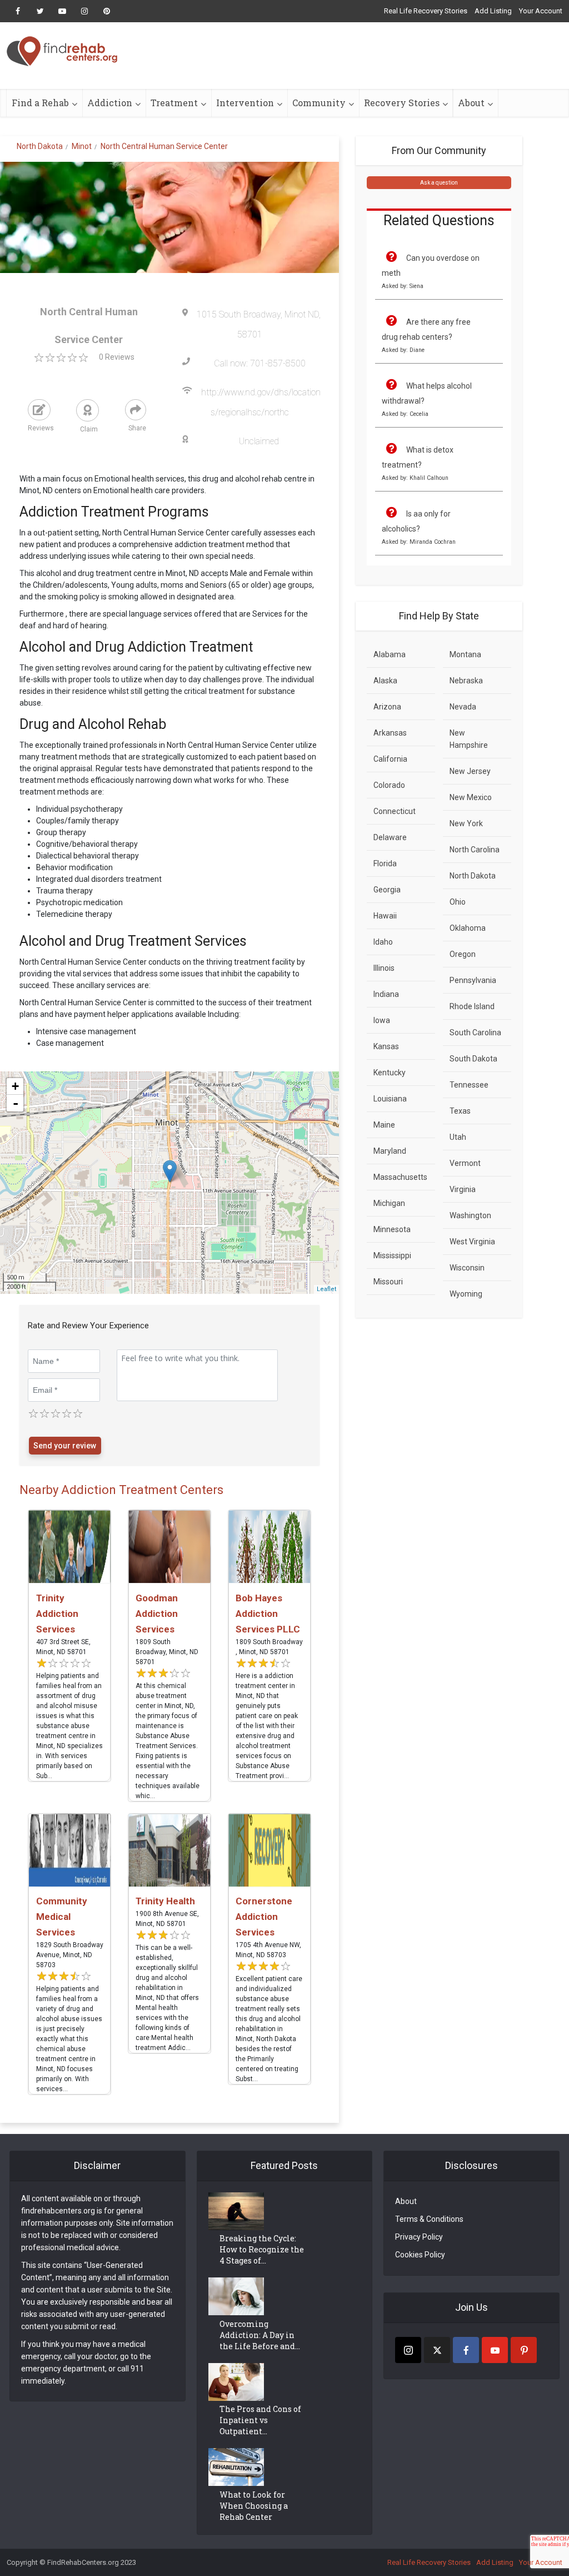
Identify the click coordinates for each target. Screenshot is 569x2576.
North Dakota (473, 876)
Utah (458, 1137)
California (390, 759)
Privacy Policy (419, 2237)
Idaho (383, 942)
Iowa (382, 1020)
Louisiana (390, 1099)
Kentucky (390, 1073)
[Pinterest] (524, 2350)
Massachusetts (400, 1177)
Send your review (65, 1446)
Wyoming (466, 1294)
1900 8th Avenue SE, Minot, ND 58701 (167, 1919)
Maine (384, 1125)
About (471, 103)
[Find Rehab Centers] (62, 51)
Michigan (389, 1203)
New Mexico (471, 797)
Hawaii (385, 916)
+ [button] (15, 1086)
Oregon (463, 954)
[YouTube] (495, 2350)
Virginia (463, 1189)
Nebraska (466, 681)
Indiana (386, 994)
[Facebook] (466, 2350)
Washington (470, 1215)
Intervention (245, 103)
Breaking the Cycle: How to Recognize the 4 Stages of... (262, 2249)
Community (319, 103)
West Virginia (472, 1242)
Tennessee (469, 1085)
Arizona (387, 707)
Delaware (390, 837)
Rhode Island (472, 1006)
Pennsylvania (473, 980)
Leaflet (326, 1289)
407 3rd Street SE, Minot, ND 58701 (63, 1647)
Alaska (385, 681)
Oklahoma (468, 928)
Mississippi (392, 1255)
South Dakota (473, 1059)
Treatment (174, 103)
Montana (465, 654)
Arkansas (390, 733)
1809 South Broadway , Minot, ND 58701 (269, 1647)
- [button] (16, 1103)
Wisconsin (467, 1268)
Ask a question (439, 183)
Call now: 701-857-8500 (260, 363)
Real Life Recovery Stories (426, 11)
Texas (460, 1111)
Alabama (390, 654)
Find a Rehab (40, 103)
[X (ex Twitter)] (437, 2350)
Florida (385, 863)
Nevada (463, 707)
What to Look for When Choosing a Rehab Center (254, 2506)
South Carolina (475, 1033)
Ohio (458, 902)
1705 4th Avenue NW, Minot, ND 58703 (268, 1950)
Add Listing (493, 11)
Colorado (389, 785)
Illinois (384, 968)
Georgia (387, 890)
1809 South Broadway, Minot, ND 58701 (167, 1652)
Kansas (386, 1046)
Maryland (390, 1151)
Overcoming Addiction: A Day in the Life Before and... (260, 2335)
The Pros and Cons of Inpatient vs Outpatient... (260, 2420)
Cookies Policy (420, 2255)
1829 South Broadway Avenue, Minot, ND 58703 (70, 1955)
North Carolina (475, 850)
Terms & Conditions (429, 2219)
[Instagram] (408, 2350)
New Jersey (470, 771)
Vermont (465, 1163)
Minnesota (392, 1229)
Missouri (388, 1282)
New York (466, 823)
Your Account (541, 11)
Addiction (110, 103)
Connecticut (395, 811)
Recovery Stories (402, 103)
